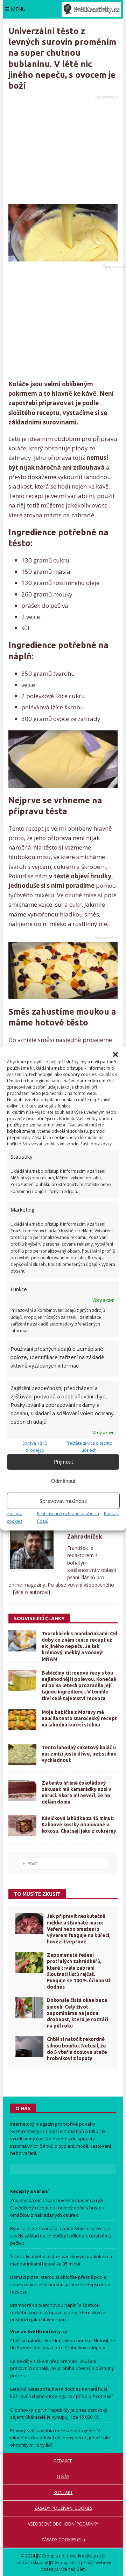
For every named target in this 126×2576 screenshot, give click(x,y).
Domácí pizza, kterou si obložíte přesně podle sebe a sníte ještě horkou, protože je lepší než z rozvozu (60, 2284)
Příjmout (63, 1462)
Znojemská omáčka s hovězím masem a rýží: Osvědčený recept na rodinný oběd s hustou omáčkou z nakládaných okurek (57, 2208)
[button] (115, 1055)
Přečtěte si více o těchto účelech (89, 1446)
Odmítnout (63, 1481)
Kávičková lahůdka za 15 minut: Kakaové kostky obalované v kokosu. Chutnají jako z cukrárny (79, 1825)
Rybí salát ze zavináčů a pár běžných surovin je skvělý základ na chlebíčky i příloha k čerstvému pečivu (61, 2236)
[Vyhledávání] (63, 1864)
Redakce (63, 2461)
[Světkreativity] (91, 9)
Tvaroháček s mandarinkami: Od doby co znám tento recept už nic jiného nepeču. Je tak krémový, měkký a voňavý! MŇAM (79, 1646)
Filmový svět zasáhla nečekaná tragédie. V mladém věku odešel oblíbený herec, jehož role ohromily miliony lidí (60, 2438)
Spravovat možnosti (64, 1501)
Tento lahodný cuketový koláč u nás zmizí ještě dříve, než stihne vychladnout (79, 1754)
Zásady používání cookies (63, 2508)
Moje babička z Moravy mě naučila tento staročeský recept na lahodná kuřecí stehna (79, 1718)
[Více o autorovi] (31, 1592)
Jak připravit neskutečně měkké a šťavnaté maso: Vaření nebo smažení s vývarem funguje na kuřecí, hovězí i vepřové (79, 1929)
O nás (63, 2477)
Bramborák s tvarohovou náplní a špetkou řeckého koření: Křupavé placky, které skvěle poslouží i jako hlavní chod (58, 2312)
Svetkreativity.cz (27, 2131)
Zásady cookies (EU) (63, 2540)
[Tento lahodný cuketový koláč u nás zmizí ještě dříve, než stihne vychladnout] (22, 1755)
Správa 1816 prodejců (35, 1446)
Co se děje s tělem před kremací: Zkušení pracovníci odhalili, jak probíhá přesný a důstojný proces (62, 2369)
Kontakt (111, 1513)
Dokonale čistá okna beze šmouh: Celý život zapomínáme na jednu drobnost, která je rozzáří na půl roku (78, 2013)
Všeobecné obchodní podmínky (63, 2524)
